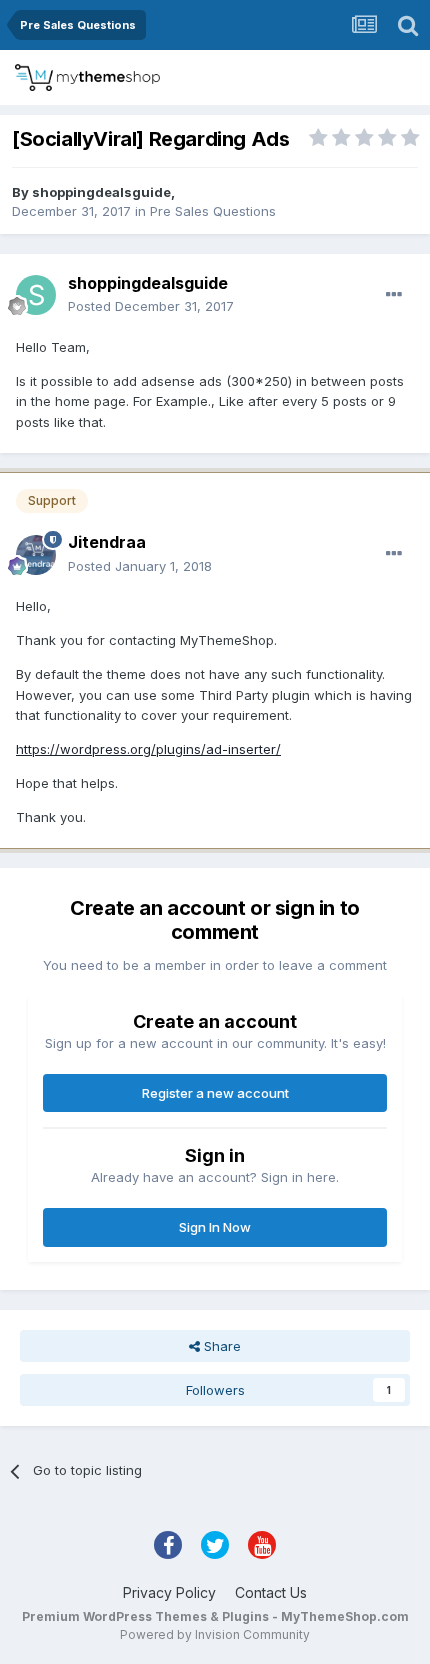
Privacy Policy (169, 1592)
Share (220, 1346)
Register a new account (215, 1093)
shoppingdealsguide (101, 192)
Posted (151, 306)
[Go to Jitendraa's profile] (36, 555)
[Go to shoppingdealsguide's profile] (36, 295)
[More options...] (394, 295)
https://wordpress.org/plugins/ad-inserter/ (148, 749)
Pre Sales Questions (213, 211)
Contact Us (271, 1592)
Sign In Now (215, 1227)
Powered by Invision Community (215, 1634)
